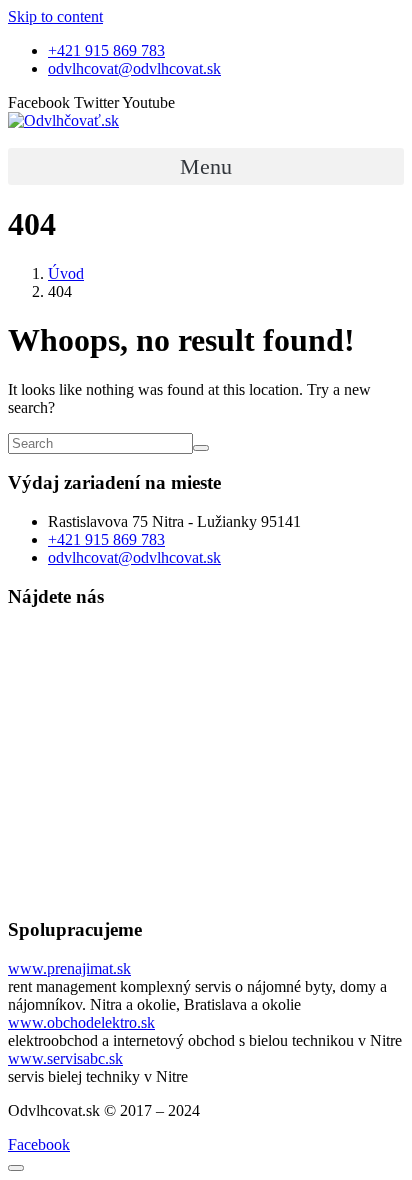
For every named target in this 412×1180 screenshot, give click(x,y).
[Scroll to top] (16, 1168)
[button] (206, 166)
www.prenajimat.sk (69, 968)
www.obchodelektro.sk (81, 1022)
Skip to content (55, 16)
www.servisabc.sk (65, 1058)
